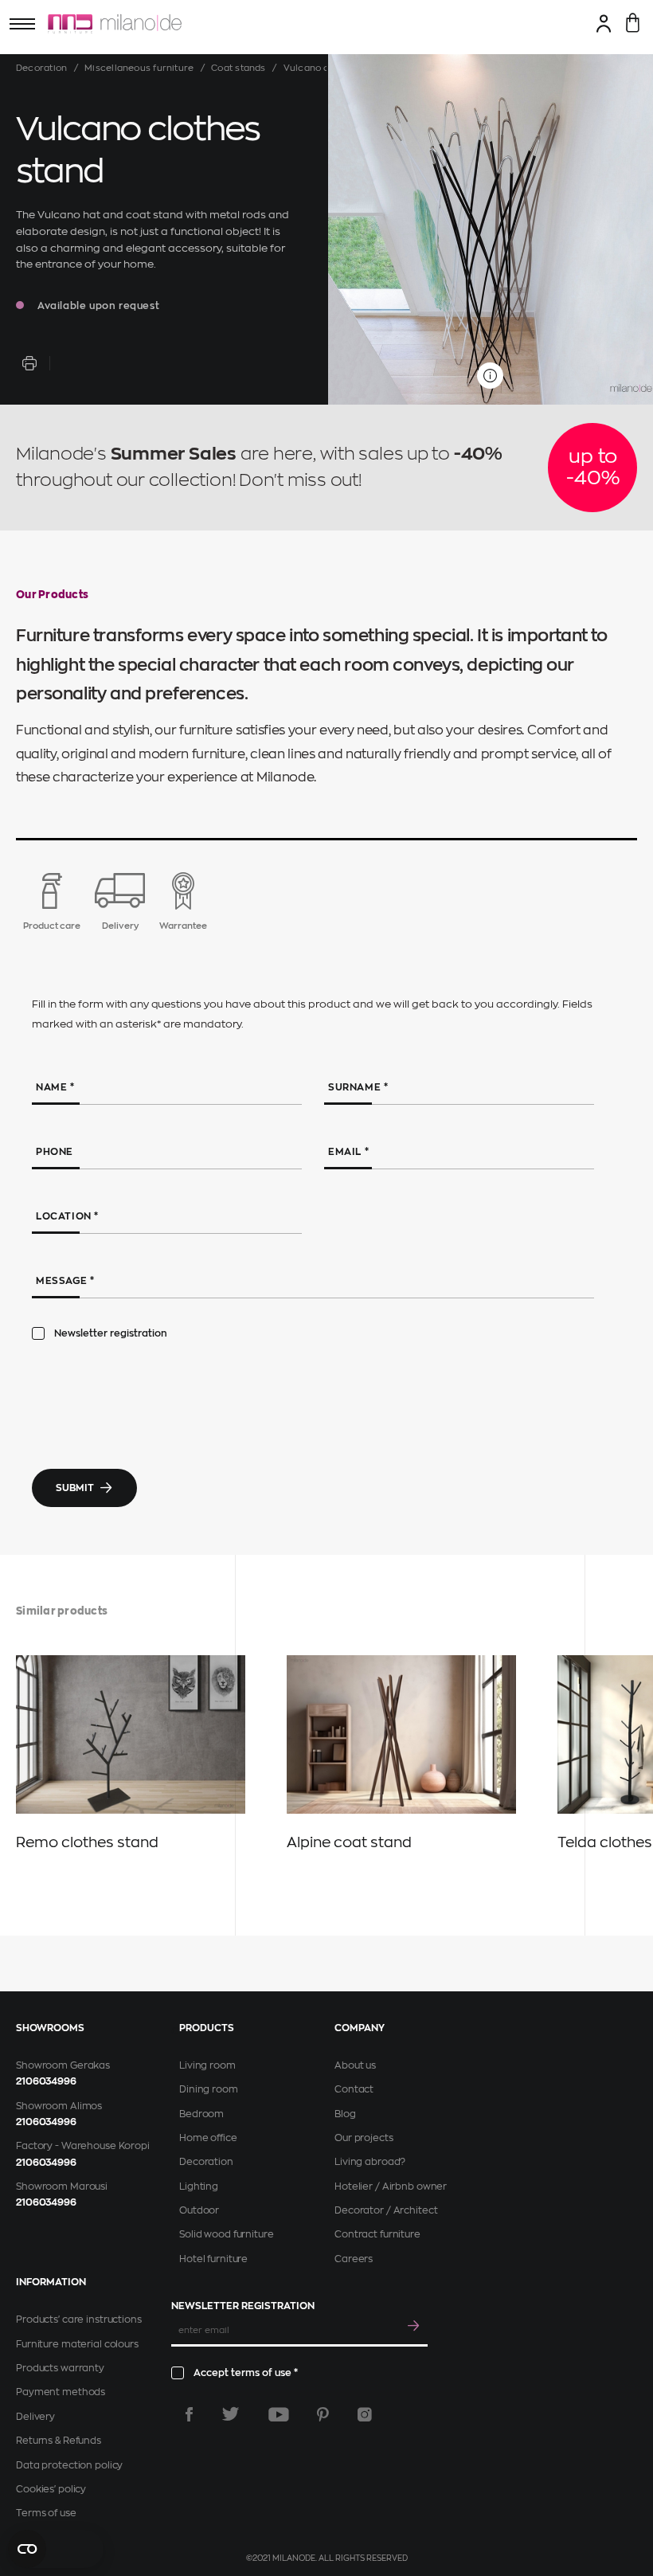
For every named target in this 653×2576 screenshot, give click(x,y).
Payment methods (61, 2392)
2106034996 (46, 2081)
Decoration (41, 68)
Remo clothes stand (87, 1842)
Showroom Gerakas (63, 2065)
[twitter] (231, 2414)
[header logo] (115, 24)
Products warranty (60, 2368)
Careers (354, 2259)
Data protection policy (69, 2465)
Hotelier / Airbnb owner (391, 2186)
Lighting (199, 2186)
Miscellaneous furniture (139, 68)
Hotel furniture (213, 2259)
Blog (345, 2114)
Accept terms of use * (246, 2373)
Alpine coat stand (349, 1842)
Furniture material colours (77, 2344)
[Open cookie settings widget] (56, 2549)
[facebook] (189, 2414)
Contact (354, 2089)
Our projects (364, 2138)
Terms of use (46, 2513)
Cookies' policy (51, 2489)
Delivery (35, 2417)
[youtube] (279, 2414)
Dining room (209, 2089)
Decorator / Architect (386, 2210)
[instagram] (365, 2414)
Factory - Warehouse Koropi (83, 2146)
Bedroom (201, 2114)
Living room (207, 2065)
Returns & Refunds (59, 2441)
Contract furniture (377, 2234)
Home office (208, 2138)
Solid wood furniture (227, 2234)
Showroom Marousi (62, 2186)
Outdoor (199, 2210)
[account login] (604, 23)
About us (355, 2065)
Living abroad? (370, 2162)
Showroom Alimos (59, 2106)
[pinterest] (323, 2414)
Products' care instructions (79, 2320)
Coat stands (238, 68)
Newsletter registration (111, 1333)
